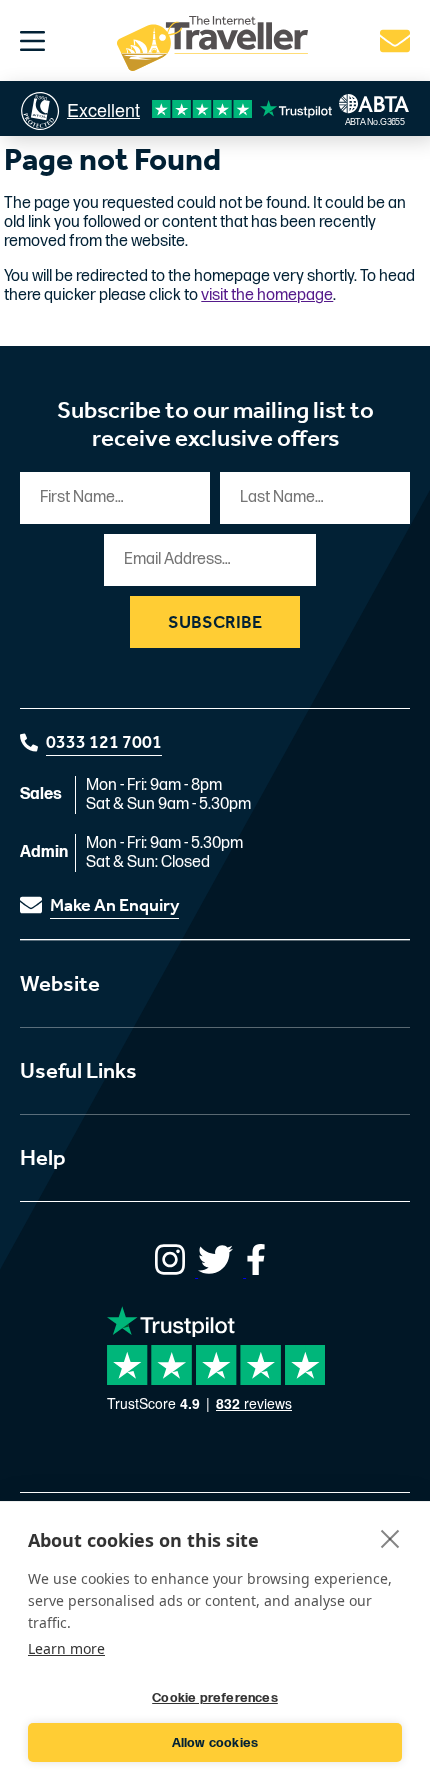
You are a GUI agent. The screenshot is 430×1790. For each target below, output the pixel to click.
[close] (390, 1538)
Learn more (66, 1648)
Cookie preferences (215, 1698)
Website (60, 984)
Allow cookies (215, 1743)
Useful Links (78, 1071)
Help (43, 1158)
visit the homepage (267, 295)
